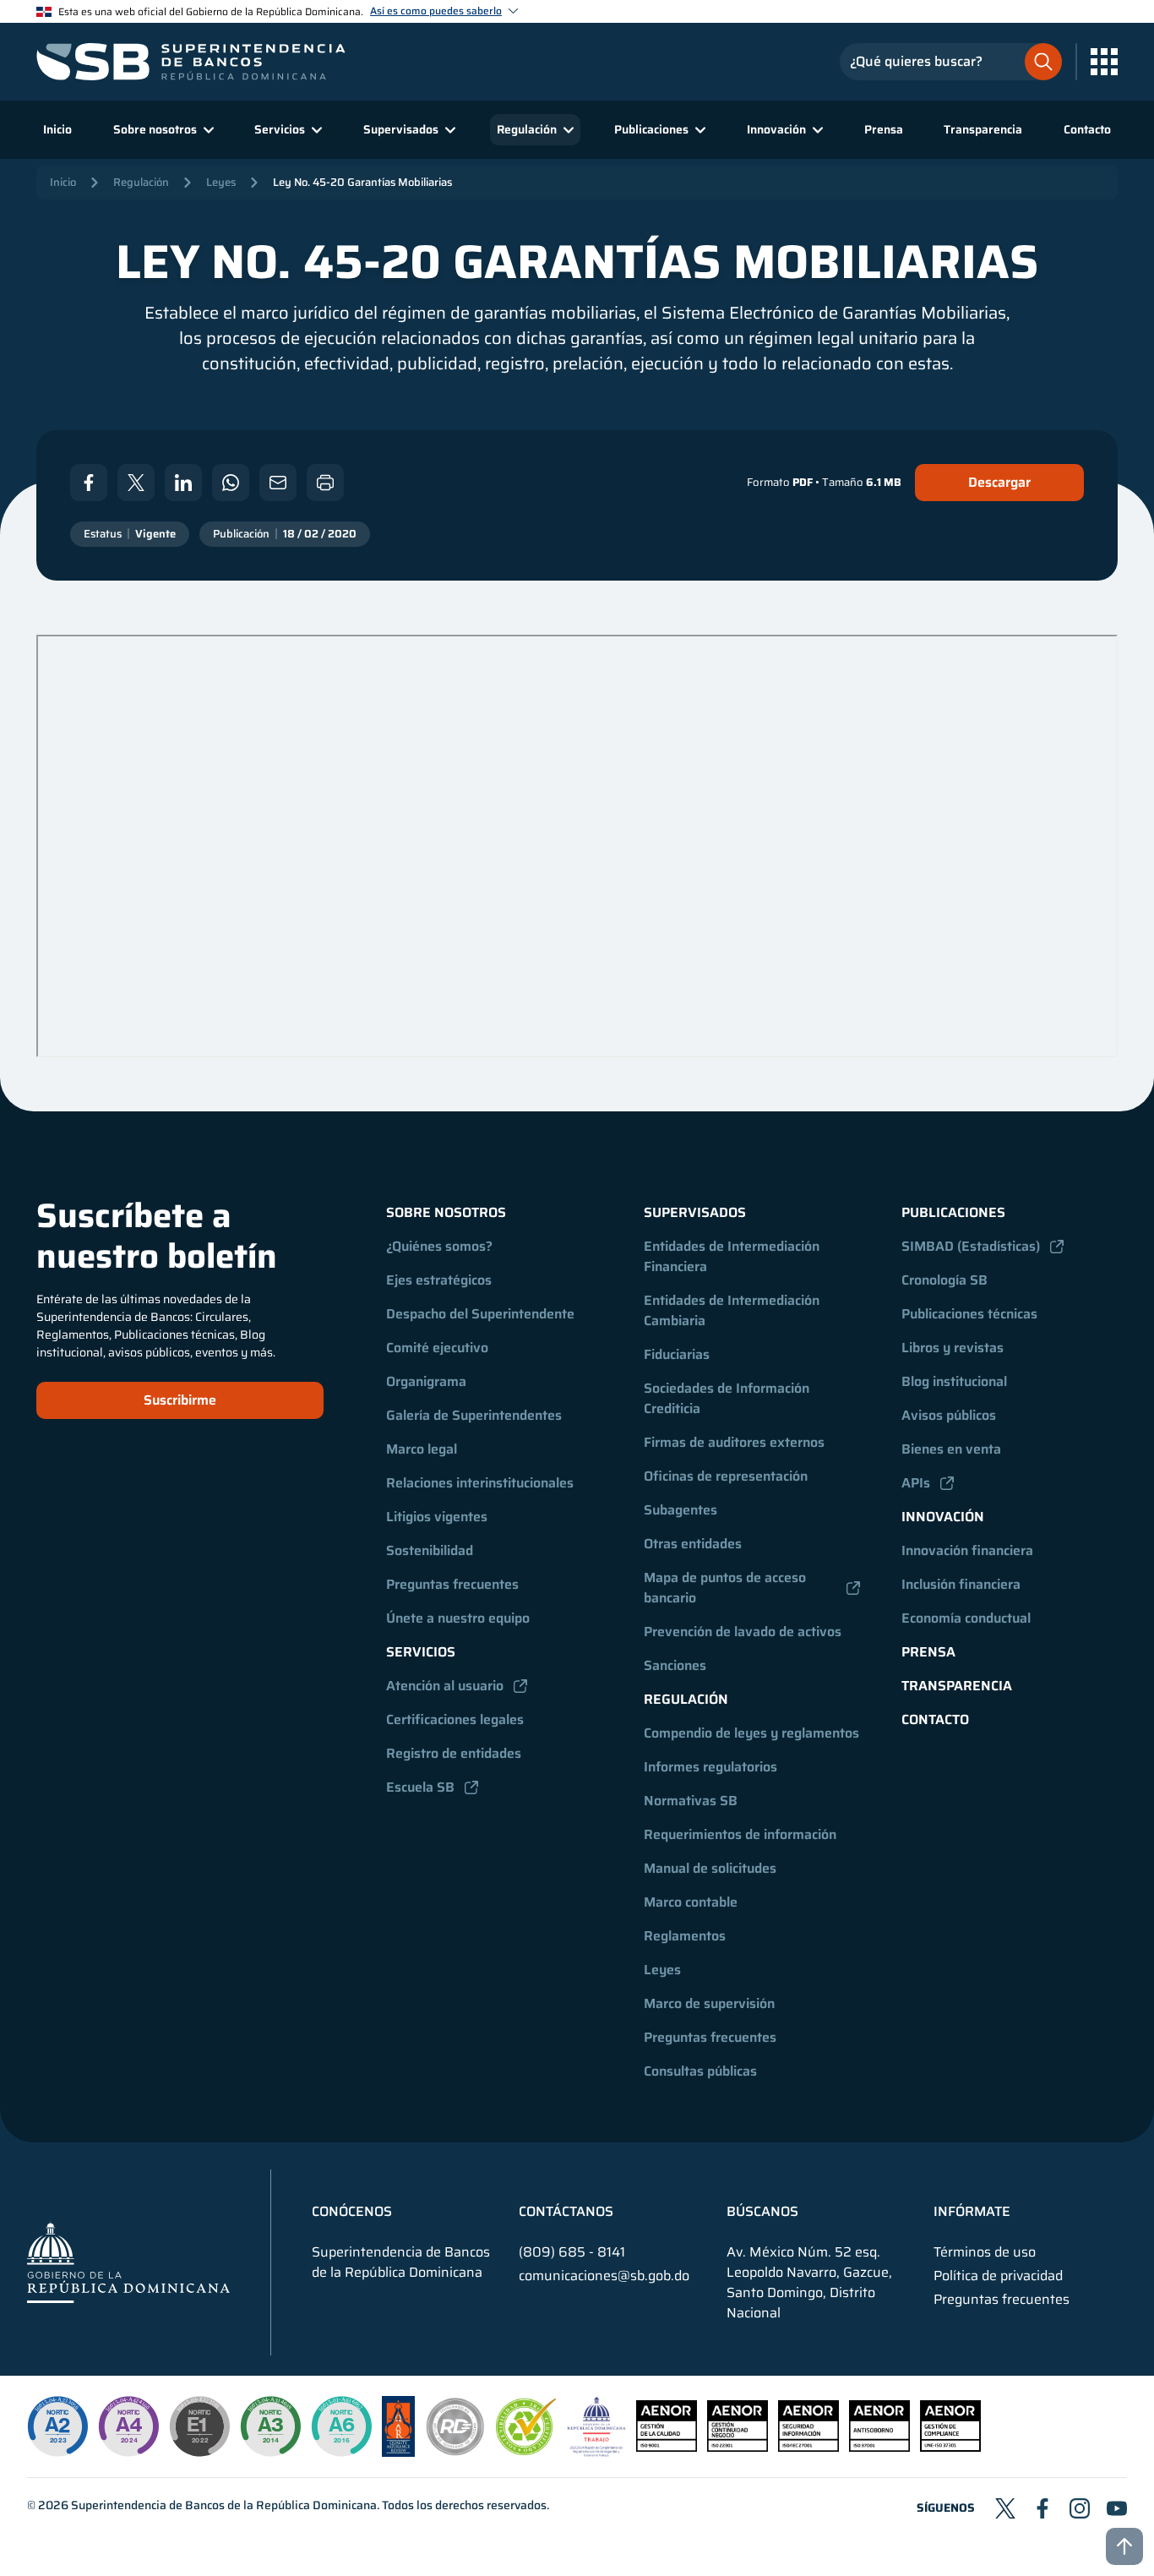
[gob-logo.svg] (128, 2262)
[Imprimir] (325, 483)
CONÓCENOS (352, 2212)
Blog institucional (954, 1381)
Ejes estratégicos (439, 1280)
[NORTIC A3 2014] (270, 2426)
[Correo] (278, 483)
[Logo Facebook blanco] (89, 483)
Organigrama (426, 1381)
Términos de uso (985, 2252)
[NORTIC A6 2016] (341, 2426)
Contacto (1087, 129)
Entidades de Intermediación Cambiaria (733, 1310)
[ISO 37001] (879, 2447)
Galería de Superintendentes (474, 1415)
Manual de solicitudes (710, 1868)
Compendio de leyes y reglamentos (751, 1733)
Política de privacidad (998, 2276)
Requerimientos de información (740, 1834)
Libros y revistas (953, 1348)
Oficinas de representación (726, 1476)
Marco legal (422, 1449)
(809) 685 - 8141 (572, 2252)
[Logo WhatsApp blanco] (231, 483)
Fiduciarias (677, 1354)
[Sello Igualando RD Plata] (455, 2452)
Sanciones (675, 1665)
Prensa (884, 129)
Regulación (141, 182)
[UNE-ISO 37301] (950, 2447)
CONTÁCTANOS (566, 2212)
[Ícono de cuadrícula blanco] (1104, 62)
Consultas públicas (700, 2071)
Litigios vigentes (437, 1517)
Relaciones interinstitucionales (480, 1483)
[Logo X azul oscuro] (1005, 2508)
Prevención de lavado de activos (743, 1632)
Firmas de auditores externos (734, 1442)
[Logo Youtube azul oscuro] (1117, 2508)
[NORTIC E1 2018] (199, 2426)
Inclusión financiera (961, 1584)
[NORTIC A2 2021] (57, 2426)
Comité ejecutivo (437, 1348)
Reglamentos (685, 1936)
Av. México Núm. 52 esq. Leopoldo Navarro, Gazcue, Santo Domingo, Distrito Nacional (809, 2283)
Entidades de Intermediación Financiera (733, 1256)
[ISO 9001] (667, 2447)
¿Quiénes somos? (439, 1246)
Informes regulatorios (710, 1767)
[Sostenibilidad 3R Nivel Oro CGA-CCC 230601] (526, 2450)
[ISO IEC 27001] (808, 2447)
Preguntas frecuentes (452, 1584)
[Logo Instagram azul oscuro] (1080, 2508)
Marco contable (691, 1902)
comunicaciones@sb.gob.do (604, 2276)
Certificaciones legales (455, 1719)
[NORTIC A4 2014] (128, 2426)
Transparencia (983, 129)
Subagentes (680, 1510)
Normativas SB (691, 1801)
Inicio (57, 129)
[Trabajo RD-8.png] (597, 2452)
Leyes (221, 182)
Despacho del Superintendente (480, 1314)
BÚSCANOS (762, 2212)
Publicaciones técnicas (969, 1314)
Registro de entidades (454, 1753)
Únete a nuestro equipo (458, 1618)
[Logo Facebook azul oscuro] (1042, 2508)
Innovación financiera (967, 1550)
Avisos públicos (949, 1415)
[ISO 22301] (738, 2447)
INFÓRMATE (972, 2212)
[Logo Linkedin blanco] (183, 483)
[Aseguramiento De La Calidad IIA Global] (398, 2452)
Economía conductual (966, 1618)
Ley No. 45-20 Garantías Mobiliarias (362, 182)
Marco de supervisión (709, 2003)
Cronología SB (944, 1280)
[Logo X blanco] (136, 483)
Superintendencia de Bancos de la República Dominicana (224, 2505)
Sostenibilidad (430, 1550)
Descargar (999, 482)
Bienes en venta (951, 1449)
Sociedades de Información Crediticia (728, 1398)
